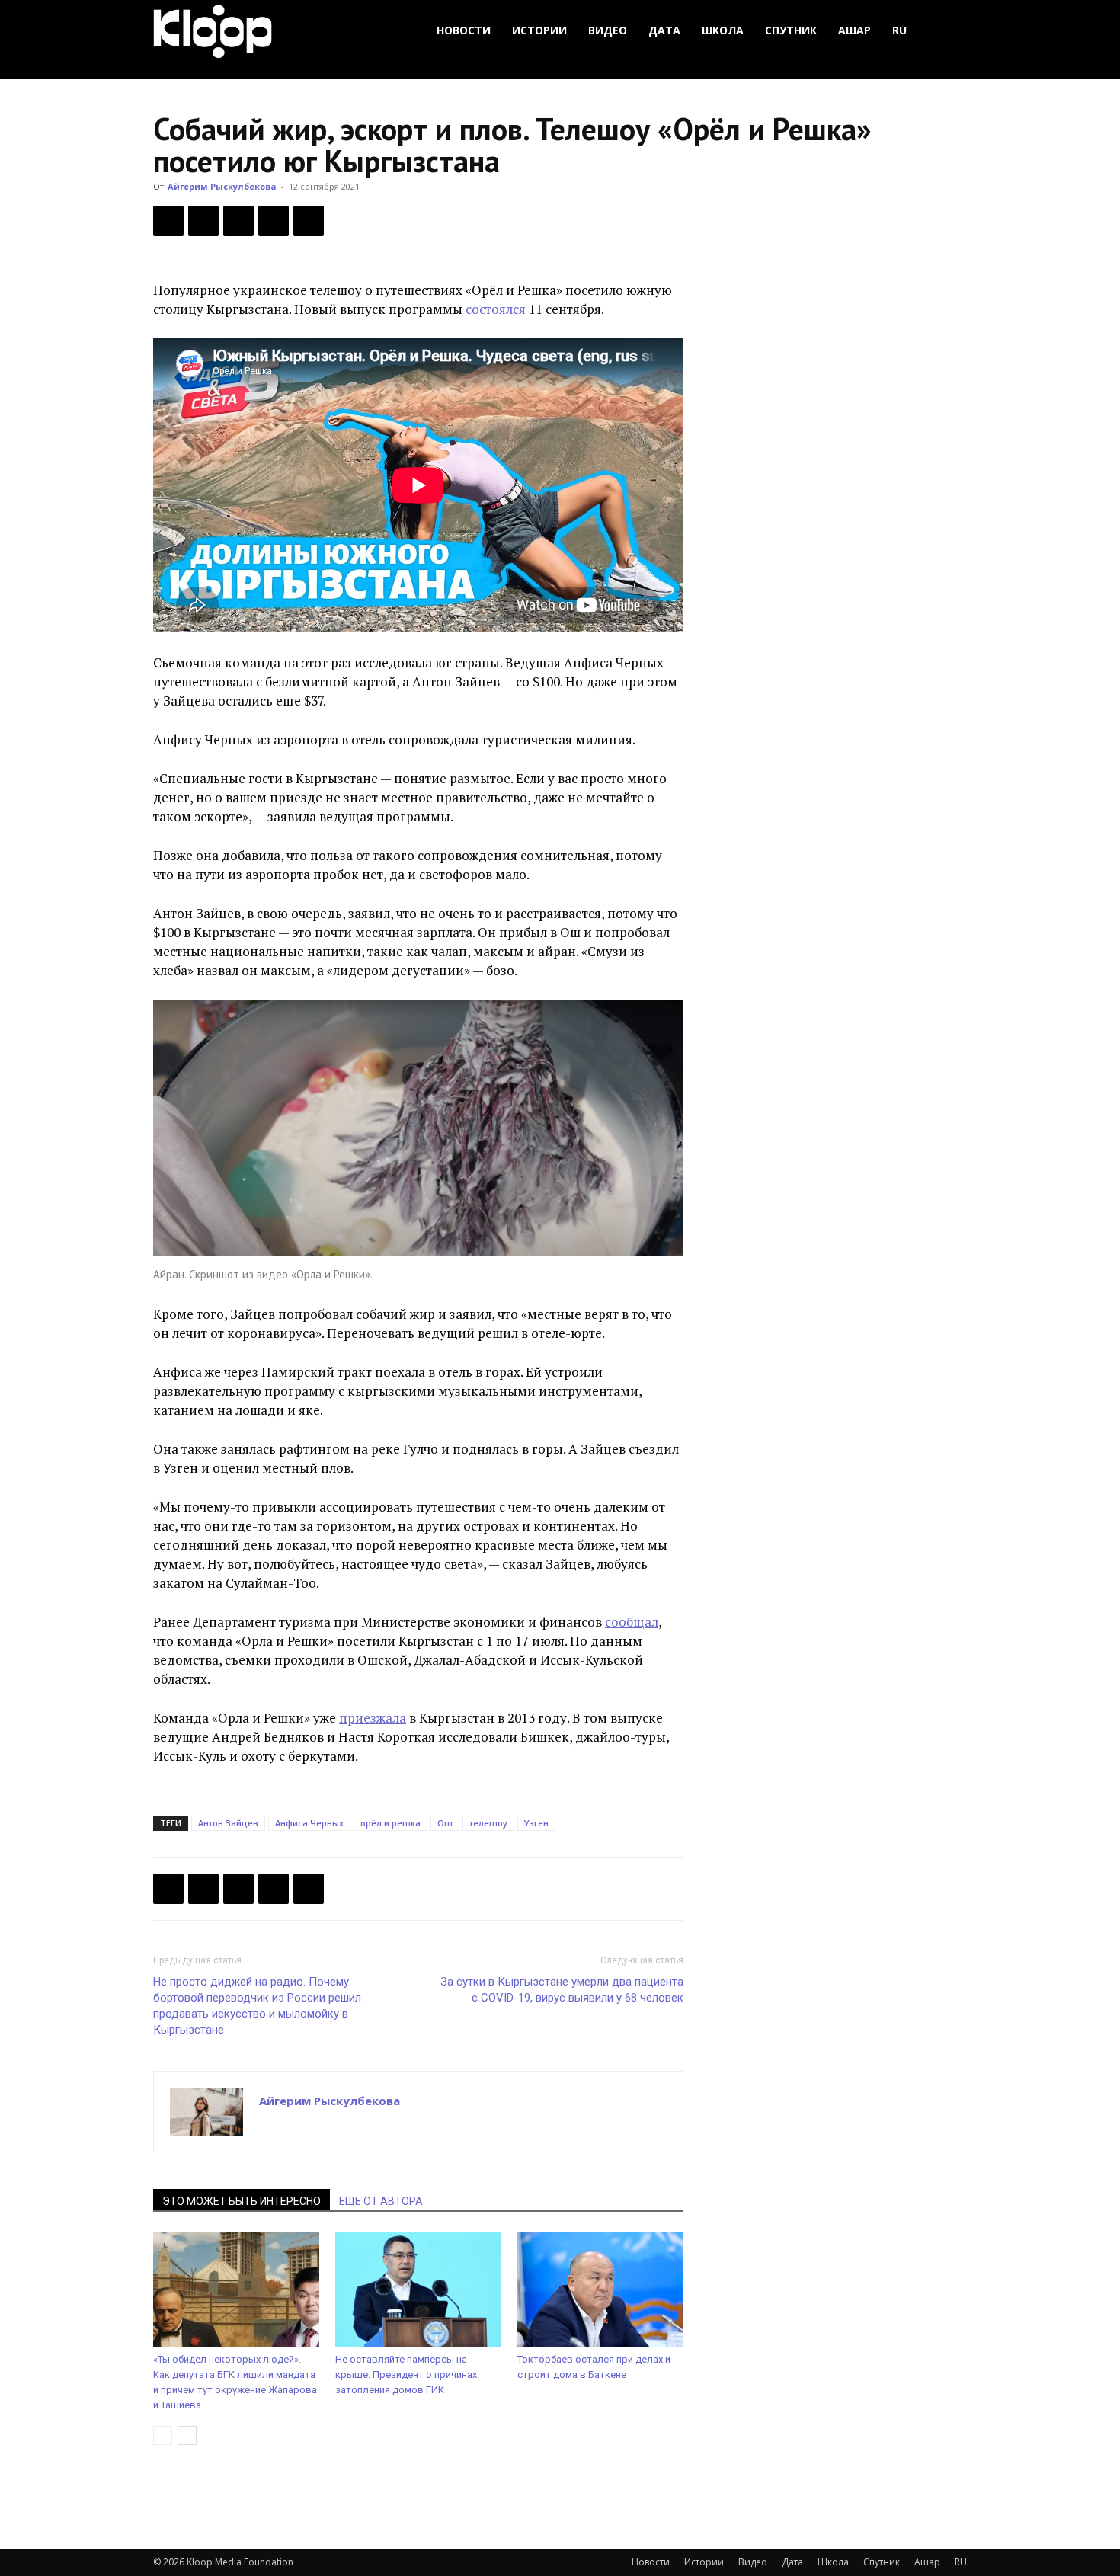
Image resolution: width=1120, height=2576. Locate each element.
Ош (445, 1823)
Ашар (854, 30)
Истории (539, 30)
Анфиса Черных (309, 1823)
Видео (608, 30)
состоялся (496, 309)
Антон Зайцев (228, 1823)
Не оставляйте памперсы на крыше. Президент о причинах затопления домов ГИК (406, 2374)
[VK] (238, 221)
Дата (664, 30)
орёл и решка (390, 1823)
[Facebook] (168, 221)
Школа (723, 30)
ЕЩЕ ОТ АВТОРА (381, 2201)
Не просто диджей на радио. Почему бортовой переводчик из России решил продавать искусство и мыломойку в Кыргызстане (257, 2006)
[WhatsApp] (309, 221)
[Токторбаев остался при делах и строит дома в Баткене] (600, 2290)
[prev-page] (163, 2435)
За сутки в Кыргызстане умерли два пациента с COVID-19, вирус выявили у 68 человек (562, 1990)
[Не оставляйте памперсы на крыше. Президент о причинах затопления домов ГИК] (418, 2290)
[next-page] (187, 2435)
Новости (464, 30)
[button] (949, 31)
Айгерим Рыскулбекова (222, 186)
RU (899, 30)
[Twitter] (203, 221)
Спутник (791, 30)
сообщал (632, 1622)
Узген (536, 1823)
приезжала (373, 1718)
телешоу (488, 1823)
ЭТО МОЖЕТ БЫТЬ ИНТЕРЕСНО (242, 2201)
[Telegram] (274, 221)
